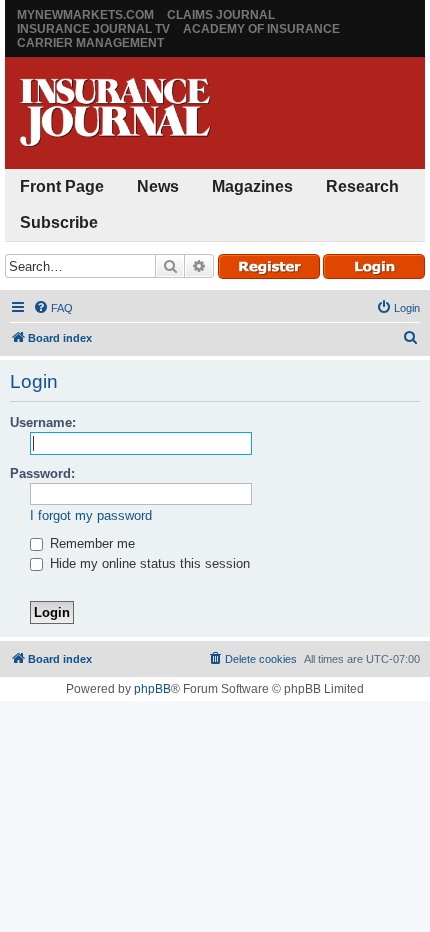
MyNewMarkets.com (85, 15)
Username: (43, 422)
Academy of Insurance (261, 29)
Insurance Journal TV (93, 29)
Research (362, 186)
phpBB (152, 689)
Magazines (252, 186)
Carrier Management (90, 43)
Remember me (90, 543)
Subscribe (59, 222)
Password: (42, 473)
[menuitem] (53, 308)
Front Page (62, 186)
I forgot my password (91, 515)
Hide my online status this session (148, 563)
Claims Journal (221, 15)
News (158, 186)
